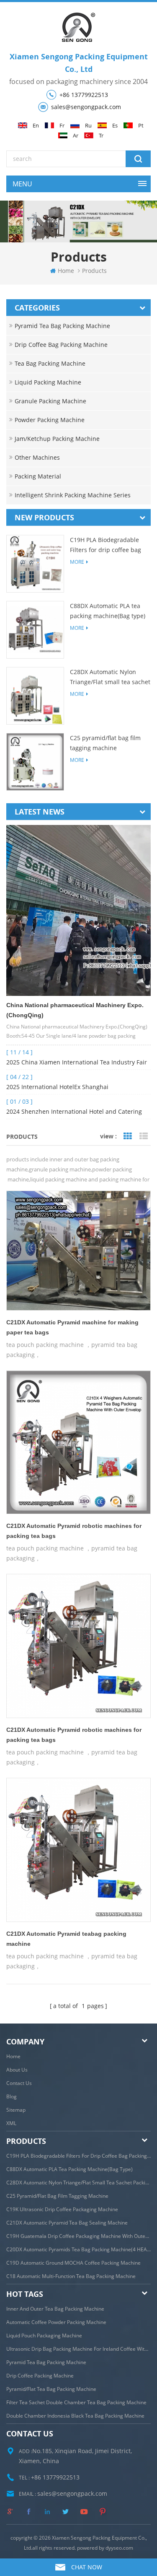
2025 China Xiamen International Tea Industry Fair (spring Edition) (77, 1063)
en (36, 126)
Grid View (128, 1136)
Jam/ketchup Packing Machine (57, 439)
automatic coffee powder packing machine (56, 2322)
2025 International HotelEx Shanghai (57, 1087)
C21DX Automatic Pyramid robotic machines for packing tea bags (74, 1531)
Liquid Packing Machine (48, 382)
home (66, 271)
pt (141, 126)
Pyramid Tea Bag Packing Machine (62, 326)
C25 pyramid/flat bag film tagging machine (105, 743)
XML (11, 2123)
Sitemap (16, 2110)
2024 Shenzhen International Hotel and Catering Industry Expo (74, 1112)
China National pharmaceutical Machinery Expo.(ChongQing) (75, 1010)
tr (101, 136)
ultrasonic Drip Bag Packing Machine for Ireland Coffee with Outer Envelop (78, 2349)
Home (13, 2056)
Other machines (37, 457)
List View (144, 1136)
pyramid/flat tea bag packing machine (51, 2389)
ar (76, 136)
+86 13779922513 (84, 95)
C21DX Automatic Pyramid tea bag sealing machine (67, 2223)
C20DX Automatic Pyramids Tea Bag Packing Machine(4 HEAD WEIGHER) (78, 2249)
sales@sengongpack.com (86, 107)
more (77, 562)
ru (88, 126)
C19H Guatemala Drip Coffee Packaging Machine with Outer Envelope (78, 2236)
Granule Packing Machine (50, 401)
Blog (12, 2096)
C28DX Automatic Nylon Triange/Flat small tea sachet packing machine (110, 677)
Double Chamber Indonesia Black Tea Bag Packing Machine (75, 2416)
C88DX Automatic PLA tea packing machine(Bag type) (108, 611)
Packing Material (38, 476)
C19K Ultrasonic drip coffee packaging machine (62, 2209)
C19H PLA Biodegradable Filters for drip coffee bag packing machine (106, 545)
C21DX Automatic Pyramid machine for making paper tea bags (72, 1327)
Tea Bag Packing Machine (50, 363)
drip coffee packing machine (40, 2376)
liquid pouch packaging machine (44, 2335)
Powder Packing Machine (50, 420)
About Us (17, 2070)
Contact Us (19, 2083)
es (115, 126)
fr (62, 126)
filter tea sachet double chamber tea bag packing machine (76, 2402)
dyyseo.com (119, 2548)
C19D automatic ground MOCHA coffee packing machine (73, 2263)
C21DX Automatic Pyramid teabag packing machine (66, 1939)
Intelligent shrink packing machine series (73, 495)
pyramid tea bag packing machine (46, 2362)
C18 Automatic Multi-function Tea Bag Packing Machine (71, 2276)
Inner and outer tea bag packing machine (55, 2309)
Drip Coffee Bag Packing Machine (61, 345)
